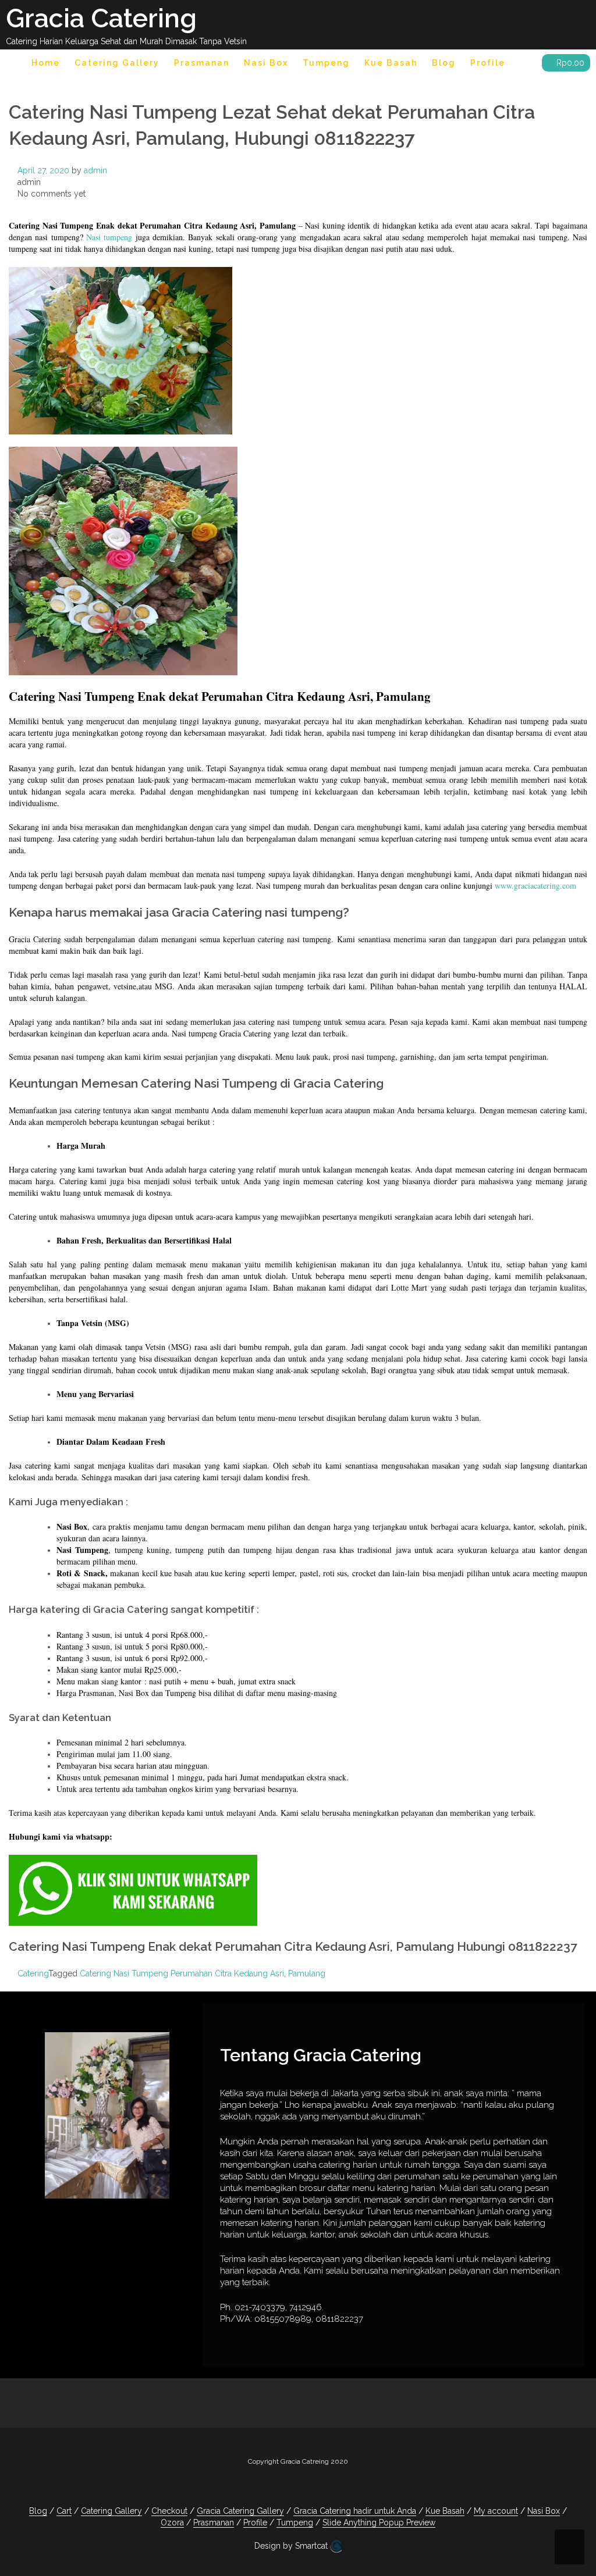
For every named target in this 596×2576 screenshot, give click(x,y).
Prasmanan (202, 63)
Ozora (172, 2522)
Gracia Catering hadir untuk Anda (355, 2511)
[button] (524, 65)
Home (46, 63)
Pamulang (307, 1973)
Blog (444, 63)
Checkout (169, 2511)
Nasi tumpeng (109, 237)
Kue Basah (391, 63)
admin (95, 170)
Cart (64, 2511)
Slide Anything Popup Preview (379, 2522)
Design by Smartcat (292, 2546)
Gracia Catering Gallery (240, 2511)
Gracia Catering (101, 18)
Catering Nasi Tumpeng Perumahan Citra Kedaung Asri (182, 1973)
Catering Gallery (117, 63)
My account (496, 2511)
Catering (33, 1973)
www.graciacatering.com (535, 886)
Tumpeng (326, 63)
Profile (488, 63)
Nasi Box (266, 63)
